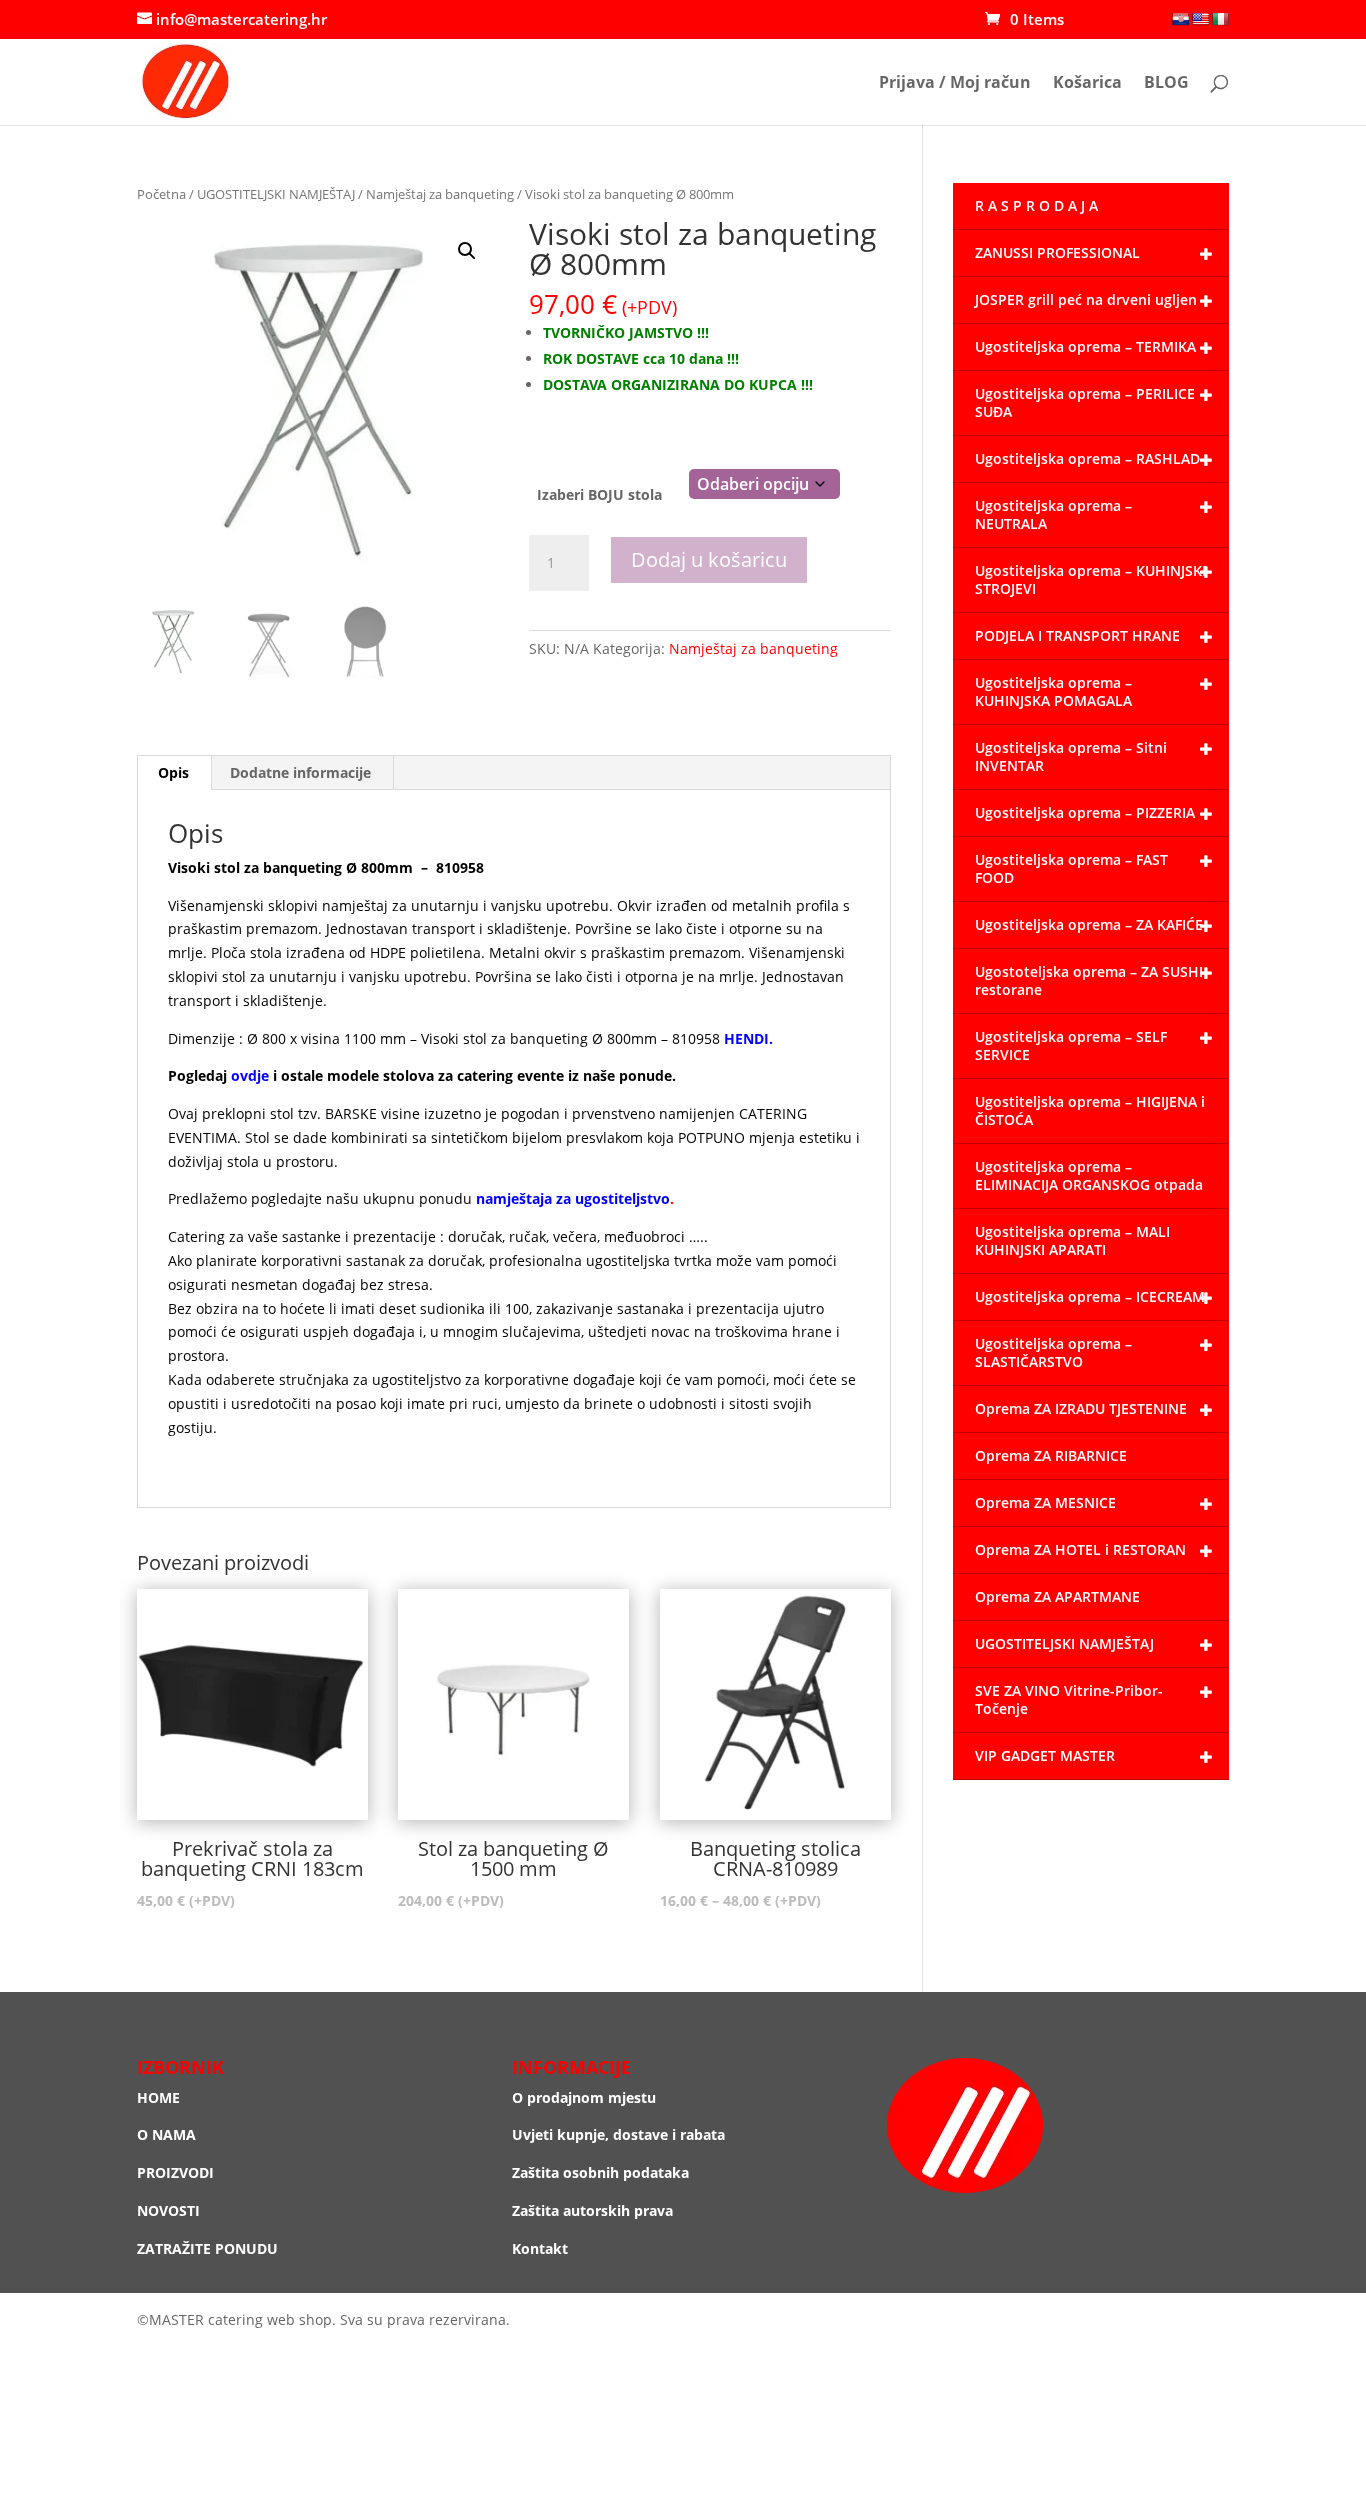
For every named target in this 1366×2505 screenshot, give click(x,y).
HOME (158, 2097)
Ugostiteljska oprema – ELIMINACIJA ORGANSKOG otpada (1089, 1175)
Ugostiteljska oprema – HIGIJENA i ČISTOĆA (1090, 1110)
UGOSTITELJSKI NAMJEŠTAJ (276, 194)
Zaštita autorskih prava (592, 2210)
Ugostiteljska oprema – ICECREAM (1090, 1296)
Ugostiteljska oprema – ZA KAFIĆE (1089, 924)
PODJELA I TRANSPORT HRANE (1077, 635)
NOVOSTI (168, 2210)
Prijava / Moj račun (955, 84)
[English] (1200, 19)
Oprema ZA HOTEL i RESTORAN (1080, 1549)
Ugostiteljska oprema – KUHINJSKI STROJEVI (1090, 579)
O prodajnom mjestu (584, 2097)
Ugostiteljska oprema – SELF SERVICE (1071, 1045)
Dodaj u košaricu (709, 559)
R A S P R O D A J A (1036, 205)
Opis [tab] (173, 772)
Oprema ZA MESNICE (1045, 1502)
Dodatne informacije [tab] (300, 772)
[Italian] (1220, 19)
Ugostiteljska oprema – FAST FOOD (1071, 868)
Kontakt (540, 2248)
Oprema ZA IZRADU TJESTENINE (1081, 1408)
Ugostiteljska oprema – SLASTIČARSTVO (1053, 1352)
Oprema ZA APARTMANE (1057, 1596)
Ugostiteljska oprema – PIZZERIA (1085, 812)
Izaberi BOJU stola (599, 494)
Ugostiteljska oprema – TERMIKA (1085, 346)
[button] (467, 251)
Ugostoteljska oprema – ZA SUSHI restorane (1089, 980)
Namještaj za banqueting (440, 194)
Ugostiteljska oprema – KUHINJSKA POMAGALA (1053, 691)
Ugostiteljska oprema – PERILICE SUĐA (1085, 402)
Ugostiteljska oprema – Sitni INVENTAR (1071, 756)
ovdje (250, 1075)
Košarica (1087, 84)
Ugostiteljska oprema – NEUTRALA (1053, 514)
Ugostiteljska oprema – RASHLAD (1087, 458)
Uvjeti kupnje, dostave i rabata (618, 2134)
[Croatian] (1180, 19)
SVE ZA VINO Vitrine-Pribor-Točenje (1069, 1699)
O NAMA (166, 2134)
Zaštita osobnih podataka (600, 2172)
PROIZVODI (175, 2172)
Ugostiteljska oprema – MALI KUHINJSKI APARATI (1072, 1240)
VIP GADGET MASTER (1045, 1755)
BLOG (1166, 84)
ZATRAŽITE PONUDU (207, 2248)
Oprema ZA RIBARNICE (1051, 1455)
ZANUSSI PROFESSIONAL (1057, 252)
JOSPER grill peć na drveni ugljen (1086, 299)
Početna (161, 194)
